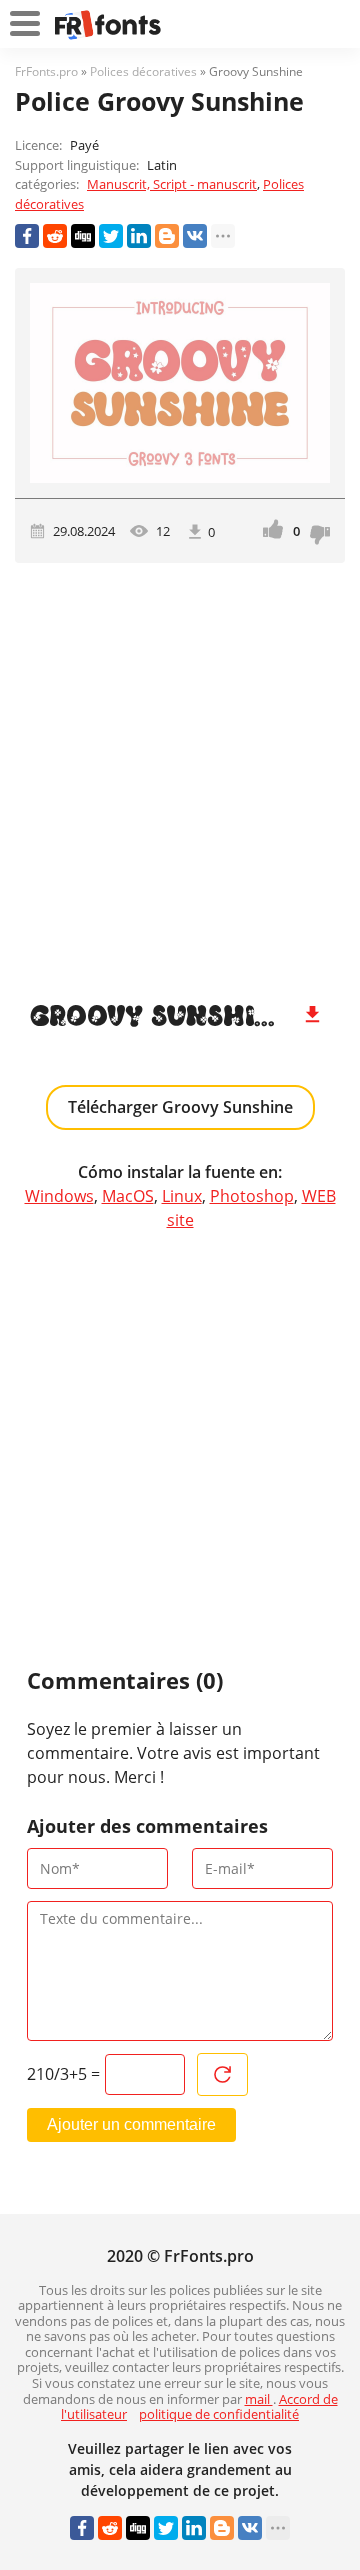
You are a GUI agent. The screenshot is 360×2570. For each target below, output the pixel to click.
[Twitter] (111, 236)
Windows (59, 1196)
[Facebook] (27, 236)
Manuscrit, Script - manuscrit (172, 184)
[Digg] (83, 236)
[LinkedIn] (139, 236)
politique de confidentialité (219, 2414)
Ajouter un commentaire (131, 2124)
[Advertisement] (180, 773)
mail (259, 2399)
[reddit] (55, 236)
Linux (182, 1196)
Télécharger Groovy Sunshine (180, 1107)
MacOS (128, 1196)
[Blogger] (167, 236)
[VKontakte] (195, 236)
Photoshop (252, 1196)
